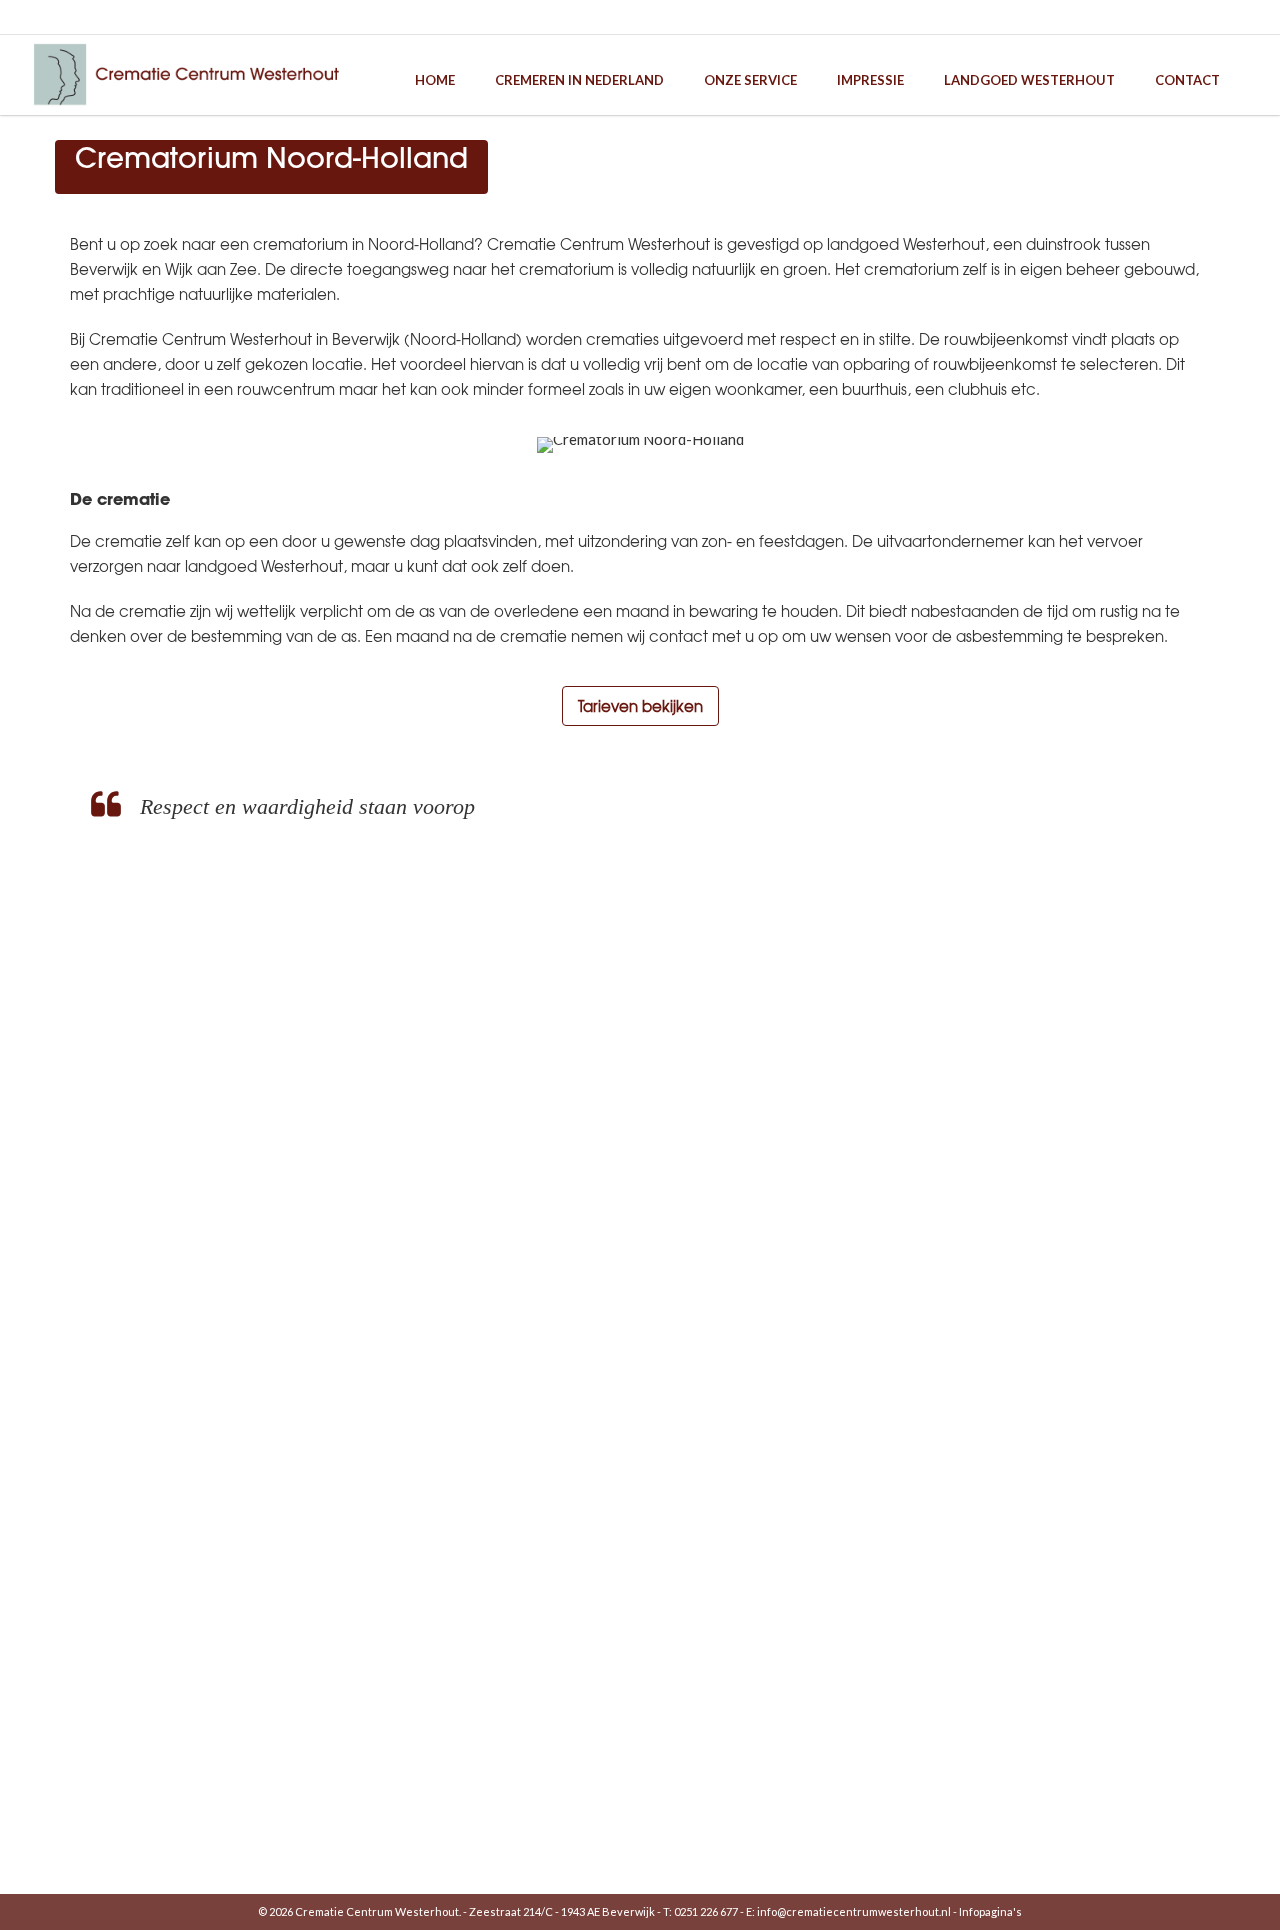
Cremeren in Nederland (579, 80)
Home (435, 80)
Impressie (870, 80)
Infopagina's (990, 1911)
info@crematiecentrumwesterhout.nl (854, 1911)
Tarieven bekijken (640, 706)
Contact (1187, 80)
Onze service (750, 80)
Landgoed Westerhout (1029, 80)
